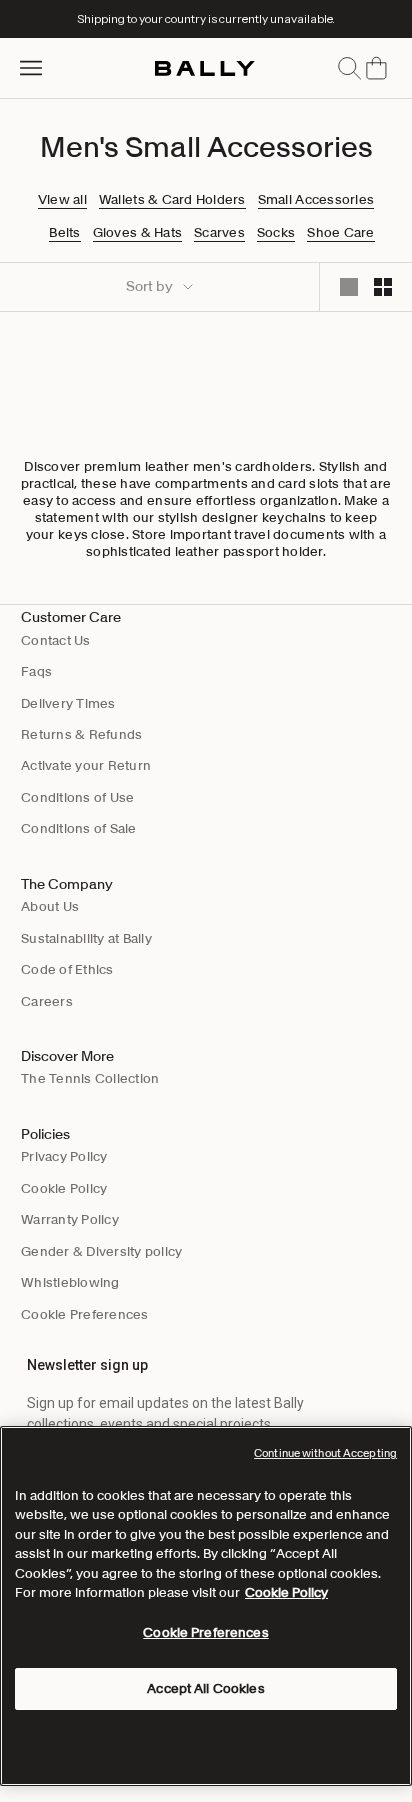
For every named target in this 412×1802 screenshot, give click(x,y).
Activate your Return (86, 765)
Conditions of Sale (79, 828)
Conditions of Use (77, 797)
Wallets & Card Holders (172, 200)
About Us (50, 906)
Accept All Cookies (205, 1688)
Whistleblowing (70, 1282)
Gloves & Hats (137, 233)
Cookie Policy (64, 1188)
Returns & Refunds (81, 734)
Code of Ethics (67, 969)
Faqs (36, 671)
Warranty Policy (70, 1219)
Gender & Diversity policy (102, 1251)
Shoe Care (340, 233)
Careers (47, 1001)
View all (62, 200)
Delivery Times (68, 703)
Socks (276, 233)
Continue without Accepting (325, 1453)
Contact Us (56, 640)
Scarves (219, 233)
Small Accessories (316, 200)
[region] (206, 1606)
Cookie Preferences (85, 1314)
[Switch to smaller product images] (383, 287)
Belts (64, 233)
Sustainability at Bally (86, 938)
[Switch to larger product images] (349, 287)
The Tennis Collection (90, 1078)
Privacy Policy (64, 1156)
